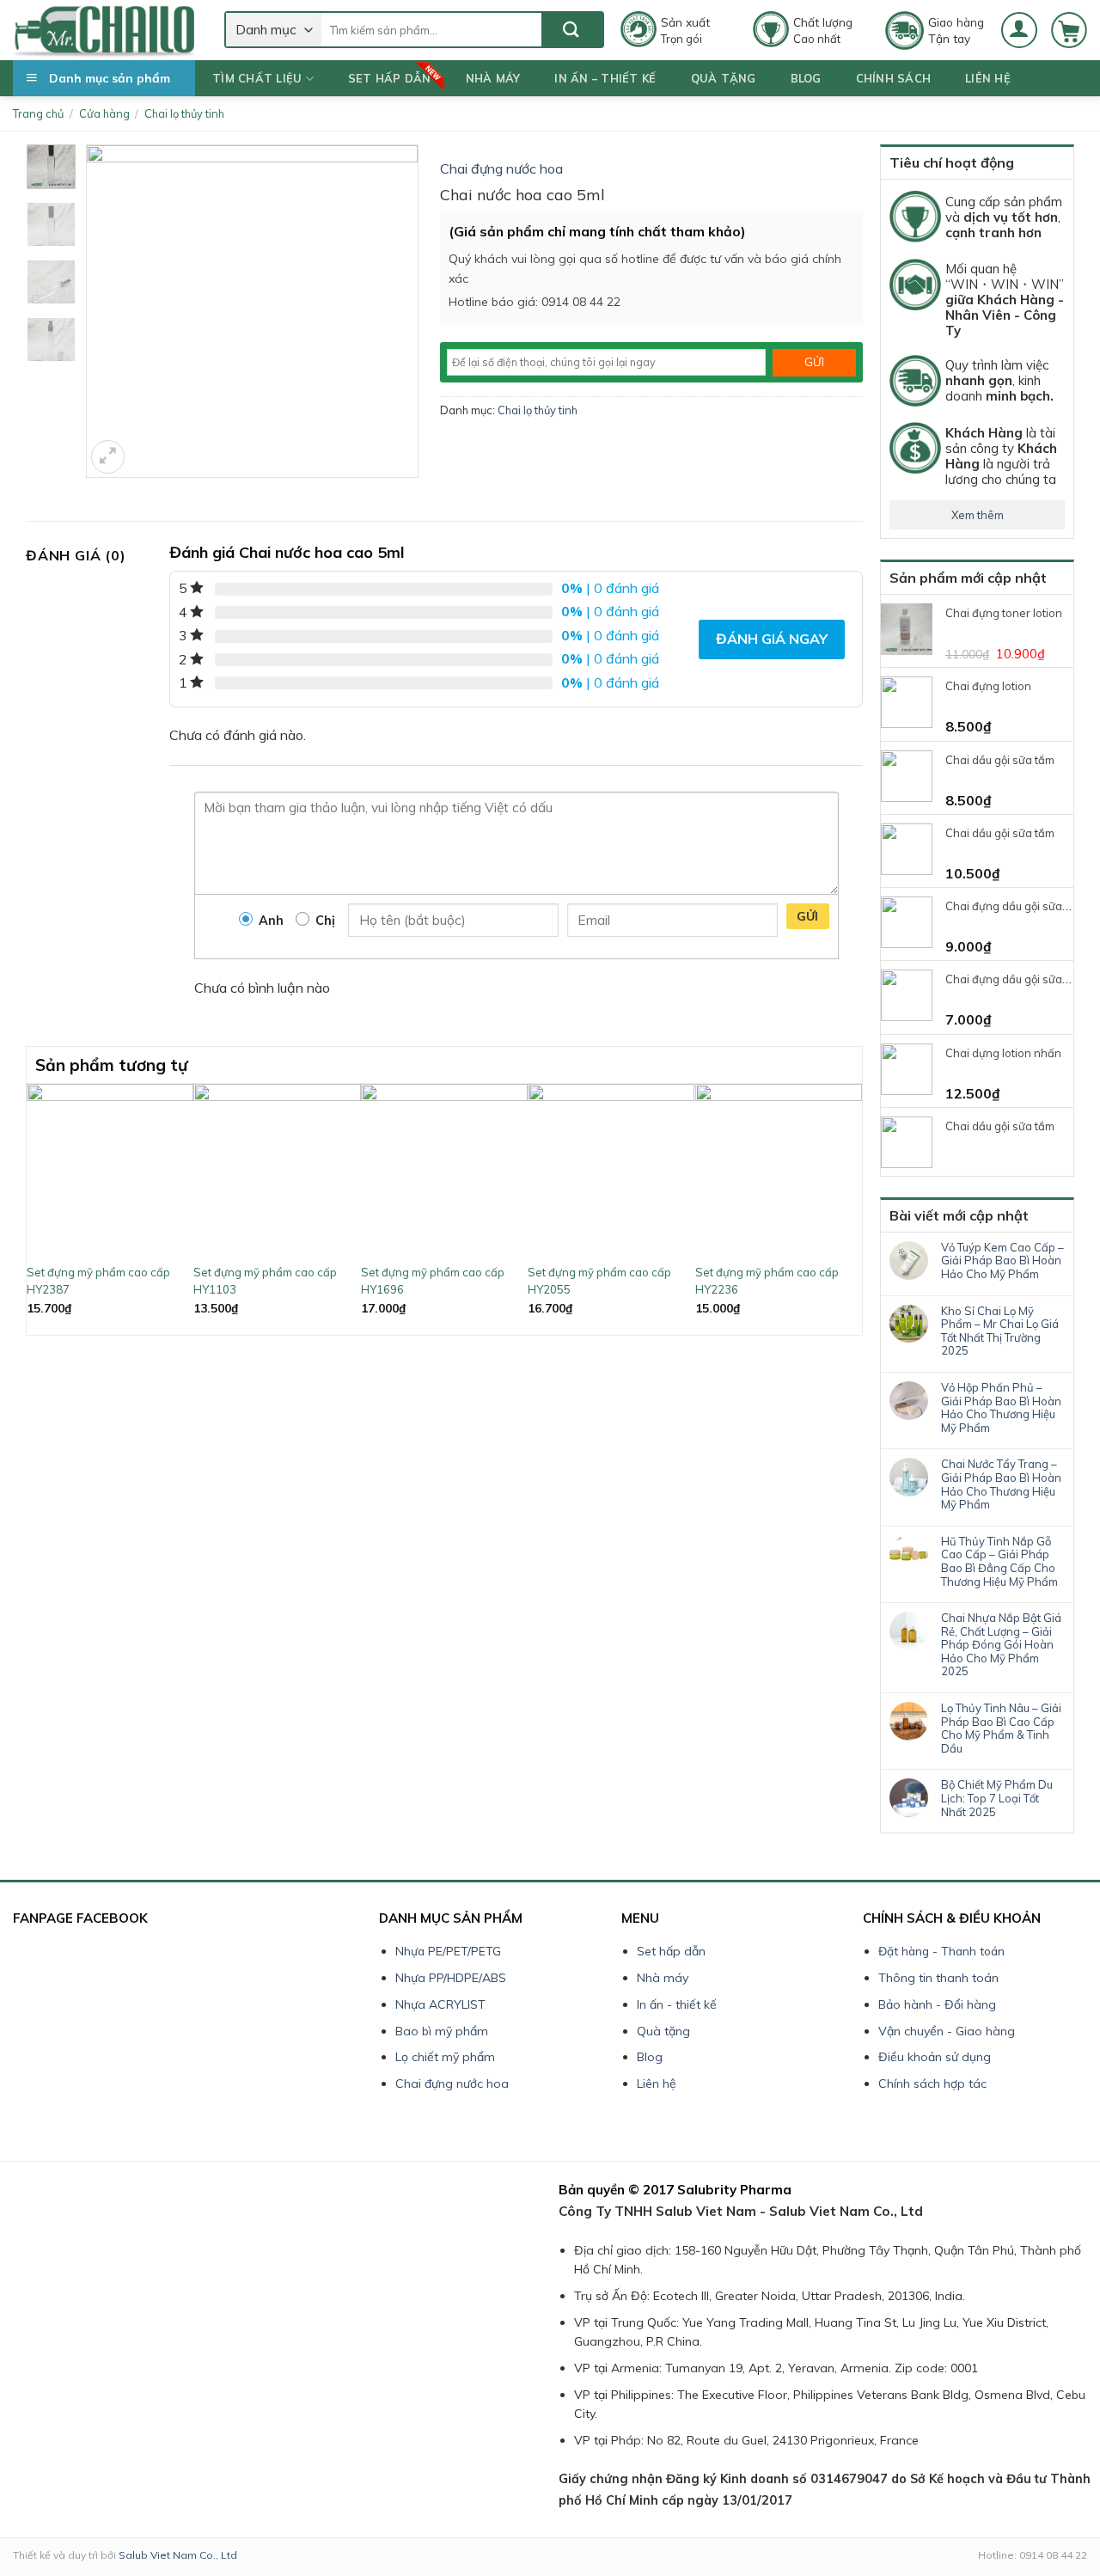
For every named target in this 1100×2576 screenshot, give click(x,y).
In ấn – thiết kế (605, 78)
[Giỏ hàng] (1069, 30)
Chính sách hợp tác (932, 2083)
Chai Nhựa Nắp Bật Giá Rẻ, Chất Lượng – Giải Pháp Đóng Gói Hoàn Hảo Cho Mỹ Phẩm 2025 (1001, 1645)
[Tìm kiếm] (572, 30)
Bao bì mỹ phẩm (442, 2031)
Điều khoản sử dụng (935, 2057)
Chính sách (894, 78)
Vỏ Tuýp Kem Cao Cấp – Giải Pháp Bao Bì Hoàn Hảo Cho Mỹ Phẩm (1002, 1261)
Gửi (808, 916)
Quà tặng (724, 78)
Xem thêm (978, 515)
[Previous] (36, 1208)
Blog (806, 78)
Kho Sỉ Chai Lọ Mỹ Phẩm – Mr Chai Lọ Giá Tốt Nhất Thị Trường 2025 (1000, 1331)
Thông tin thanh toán (938, 1978)
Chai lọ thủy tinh (184, 113)
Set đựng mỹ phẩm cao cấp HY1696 (433, 1281)
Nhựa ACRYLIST (440, 2004)
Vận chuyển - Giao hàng (947, 2031)
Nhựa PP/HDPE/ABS (451, 1978)
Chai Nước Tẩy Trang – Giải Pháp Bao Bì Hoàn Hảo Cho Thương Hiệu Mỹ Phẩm (1001, 1484)
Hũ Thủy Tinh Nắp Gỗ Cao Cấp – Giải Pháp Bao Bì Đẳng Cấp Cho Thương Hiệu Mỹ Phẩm (999, 1562)
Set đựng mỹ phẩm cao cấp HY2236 (767, 1281)
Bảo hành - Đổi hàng (937, 2004)
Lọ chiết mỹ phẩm (445, 2057)
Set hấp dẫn (390, 78)
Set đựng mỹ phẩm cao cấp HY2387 (98, 1281)
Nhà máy (493, 78)
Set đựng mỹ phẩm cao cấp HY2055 (599, 1281)
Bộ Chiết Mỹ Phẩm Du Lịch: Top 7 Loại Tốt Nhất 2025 (997, 1798)
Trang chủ (38, 113)
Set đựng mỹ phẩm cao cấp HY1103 (265, 1281)
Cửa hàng (104, 113)
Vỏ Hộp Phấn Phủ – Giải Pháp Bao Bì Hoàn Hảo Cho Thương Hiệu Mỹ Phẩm (1001, 1408)
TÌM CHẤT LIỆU (257, 78)
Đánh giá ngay (772, 639)
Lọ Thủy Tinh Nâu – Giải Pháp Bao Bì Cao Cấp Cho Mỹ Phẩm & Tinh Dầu (1001, 1729)
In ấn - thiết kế (677, 2004)
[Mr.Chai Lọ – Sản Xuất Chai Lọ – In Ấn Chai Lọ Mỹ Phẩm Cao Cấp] (106, 30)
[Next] (852, 1208)
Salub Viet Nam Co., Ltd (178, 2555)
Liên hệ (988, 78)
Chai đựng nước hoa (501, 168)
